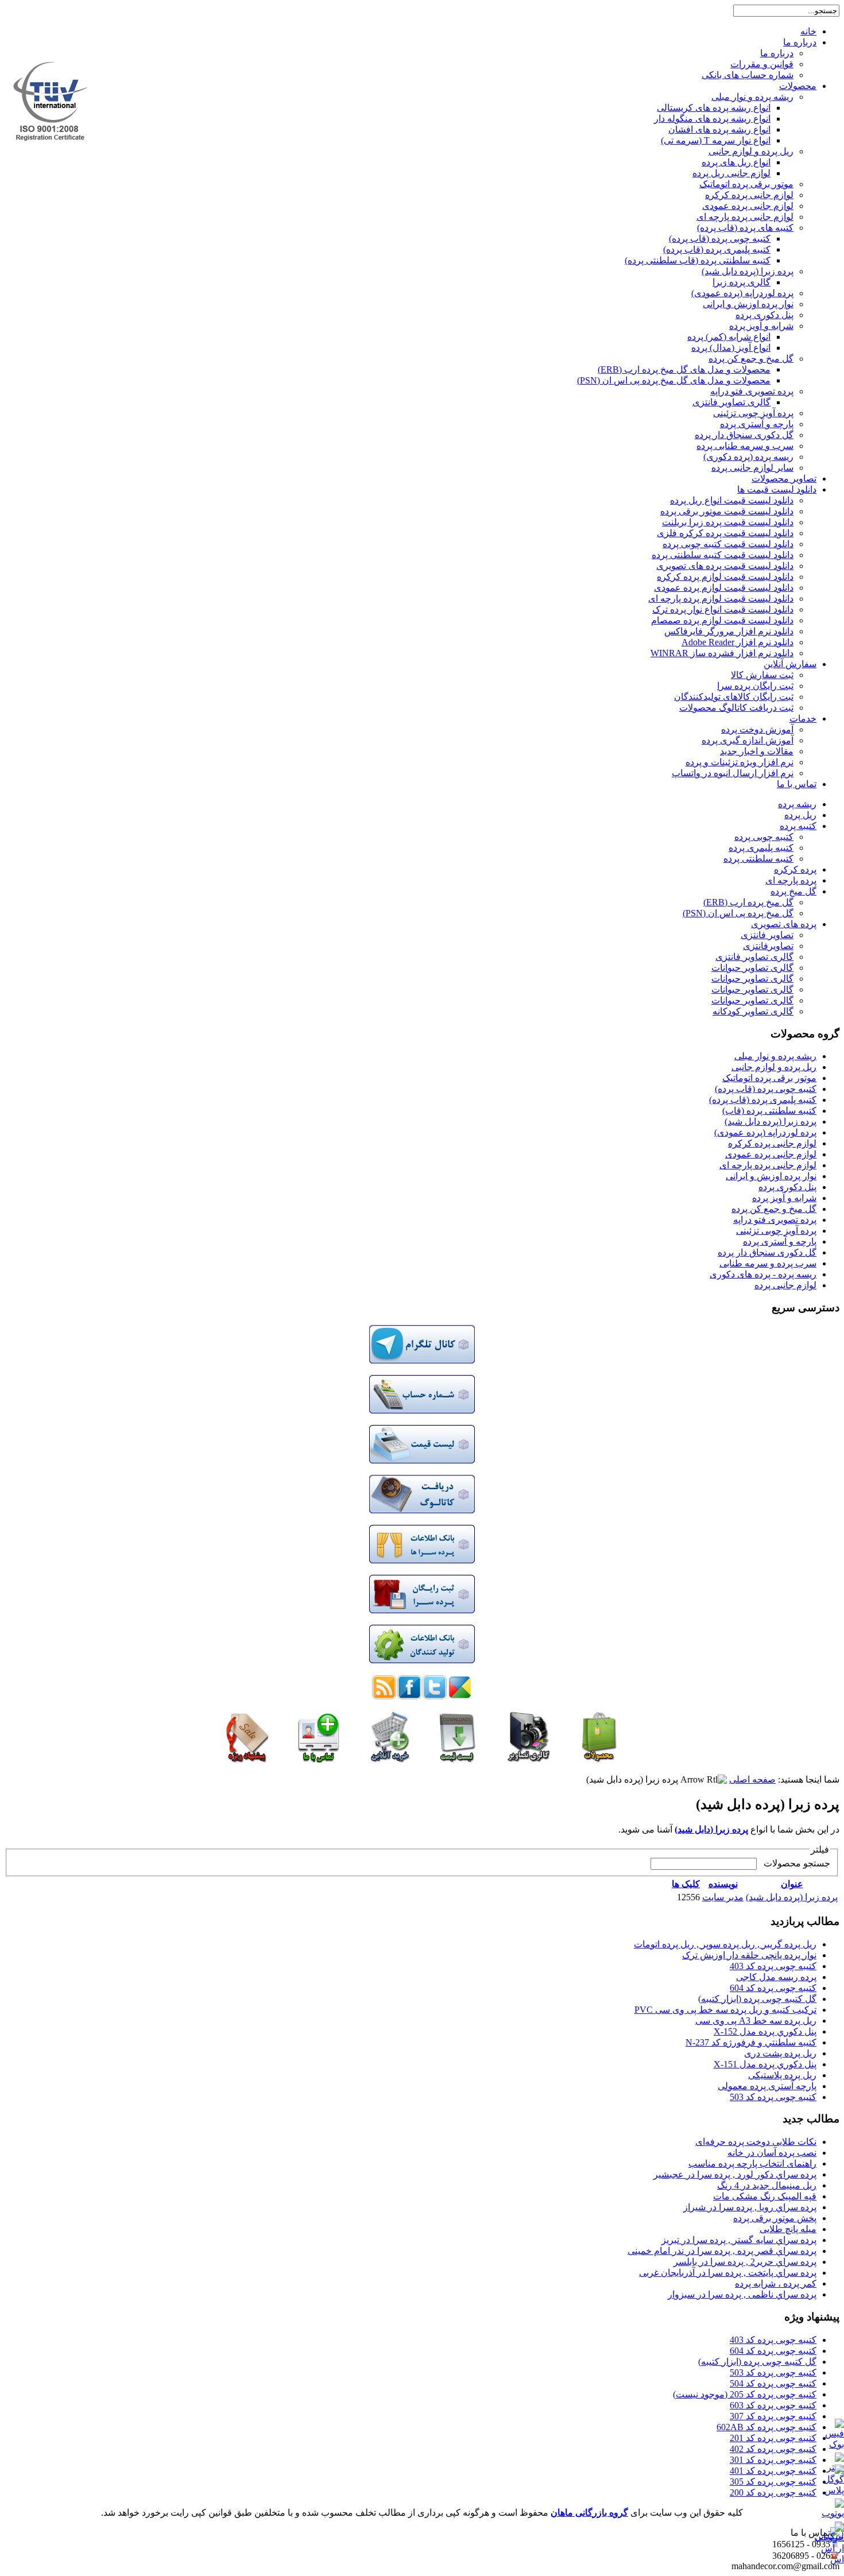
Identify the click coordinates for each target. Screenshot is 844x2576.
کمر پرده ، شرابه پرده (776, 2283)
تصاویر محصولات (784, 479)
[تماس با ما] (319, 1759)
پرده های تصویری (784, 924)
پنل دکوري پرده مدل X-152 (765, 2031)
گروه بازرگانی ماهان (589, 2513)
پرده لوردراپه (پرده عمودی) (742, 293)
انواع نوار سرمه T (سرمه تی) (716, 140)
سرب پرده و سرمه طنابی (768, 1263)
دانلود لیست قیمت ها (777, 489)
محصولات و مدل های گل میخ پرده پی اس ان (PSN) (674, 380)
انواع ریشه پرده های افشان (719, 129)
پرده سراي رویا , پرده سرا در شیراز (750, 2207)
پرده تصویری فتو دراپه (752, 391)
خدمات (803, 718)
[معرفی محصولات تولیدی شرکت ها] (422, 1660)
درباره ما (800, 42)
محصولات (798, 86)
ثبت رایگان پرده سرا (755, 686)
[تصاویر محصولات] (529, 1759)
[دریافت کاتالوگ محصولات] (422, 1510)
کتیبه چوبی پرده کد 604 (773, 1988)
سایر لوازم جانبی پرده (752, 468)
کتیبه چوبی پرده (764, 837)
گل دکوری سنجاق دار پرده (744, 435)
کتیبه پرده (798, 826)
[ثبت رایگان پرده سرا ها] (422, 1610)
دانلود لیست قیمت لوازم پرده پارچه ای (721, 599)
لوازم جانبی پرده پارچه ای (745, 217)
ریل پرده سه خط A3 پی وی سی (756, 2021)
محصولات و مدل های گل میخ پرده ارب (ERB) (684, 369)
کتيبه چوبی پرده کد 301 (773, 2460)
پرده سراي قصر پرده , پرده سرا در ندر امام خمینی (722, 2251)
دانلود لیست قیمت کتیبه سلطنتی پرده (723, 555)
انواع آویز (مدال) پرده (731, 348)
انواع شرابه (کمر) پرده (729, 337)
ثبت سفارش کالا (762, 675)
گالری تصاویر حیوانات (752, 968)
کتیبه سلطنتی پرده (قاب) (769, 1111)
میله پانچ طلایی (788, 2229)
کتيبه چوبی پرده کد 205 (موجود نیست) (745, 2394)
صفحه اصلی (752, 1779)
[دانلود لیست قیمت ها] (457, 1759)
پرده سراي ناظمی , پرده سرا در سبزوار (742, 2294)
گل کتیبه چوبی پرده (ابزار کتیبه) (757, 1999)
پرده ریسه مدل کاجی (776, 1977)
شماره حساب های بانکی (748, 75)
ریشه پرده (797, 804)
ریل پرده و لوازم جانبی (751, 151)
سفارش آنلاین (790, 664)
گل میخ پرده (793, 891)
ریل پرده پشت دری (780, 2053)
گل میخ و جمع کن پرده (751, 359)
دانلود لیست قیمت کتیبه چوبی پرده (728, 544)
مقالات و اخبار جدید (757, 751)
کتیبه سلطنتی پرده (758, 859)
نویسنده (723, 1884)
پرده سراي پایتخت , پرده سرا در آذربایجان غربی (728, 2273)
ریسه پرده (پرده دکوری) (748, 457)
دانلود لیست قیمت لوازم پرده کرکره (725, 577)
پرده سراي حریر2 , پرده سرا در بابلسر (745, 2262)
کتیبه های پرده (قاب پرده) (745, 228)
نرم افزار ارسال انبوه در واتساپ (733, 773)
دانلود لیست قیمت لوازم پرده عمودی (724, 588)
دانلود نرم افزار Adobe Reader (737, 642)
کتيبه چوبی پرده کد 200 (773, 2492)
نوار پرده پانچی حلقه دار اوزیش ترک (749, 1955)
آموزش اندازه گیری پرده (748, 740)
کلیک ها (686, 1884)
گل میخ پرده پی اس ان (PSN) (738, 913)
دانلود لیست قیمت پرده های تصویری (725, 566)
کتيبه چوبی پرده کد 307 (773, 2416)
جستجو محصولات (795, 1863)
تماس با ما (797, 784)
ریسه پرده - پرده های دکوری (763, 1274)
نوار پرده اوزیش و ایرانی (748, 304)
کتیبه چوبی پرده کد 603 (773, 2405)
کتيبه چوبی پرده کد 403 (773, 1966)
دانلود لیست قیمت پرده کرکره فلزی (725, 533)
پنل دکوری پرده (764, 315)
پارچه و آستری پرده (757, 424)
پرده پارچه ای (791, 880)
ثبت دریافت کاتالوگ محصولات (736, 708)
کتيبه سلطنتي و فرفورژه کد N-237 (751, 2042)
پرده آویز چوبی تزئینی (753, 413)
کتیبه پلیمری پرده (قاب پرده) (717, 249)
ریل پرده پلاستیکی (782, 2075)
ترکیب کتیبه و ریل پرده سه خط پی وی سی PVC (725, 2010)
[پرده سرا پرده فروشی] (422, 1560)
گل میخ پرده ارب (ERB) (748, 902)
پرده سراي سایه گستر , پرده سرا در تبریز (739, 2240)
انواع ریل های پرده (736, 162)
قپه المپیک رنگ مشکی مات (765, 2196)
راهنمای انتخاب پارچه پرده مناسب (752, 2164)
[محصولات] (599, 1759)
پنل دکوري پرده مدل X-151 (765, 2064)
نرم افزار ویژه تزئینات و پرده (740, 762)
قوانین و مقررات (762, 64)
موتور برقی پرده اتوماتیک (746, 184)
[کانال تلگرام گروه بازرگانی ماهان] (422, 1360)
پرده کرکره (795, 869)
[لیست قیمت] (422, 1460)
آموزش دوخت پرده (757, 729)
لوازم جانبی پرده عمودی (748, 206)
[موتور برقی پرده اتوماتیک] (247, 1759)
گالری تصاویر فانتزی (731, 402)
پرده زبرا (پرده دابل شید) (748, 271)
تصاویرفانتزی (768, 946)
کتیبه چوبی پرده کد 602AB (766, 2427)
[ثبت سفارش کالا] (390, 1759)
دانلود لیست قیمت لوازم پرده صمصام (722, 620)
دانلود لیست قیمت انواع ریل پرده (732, 500)
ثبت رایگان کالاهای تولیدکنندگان (734, 697)
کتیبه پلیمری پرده (761, 848)
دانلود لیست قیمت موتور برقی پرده (727, 511)
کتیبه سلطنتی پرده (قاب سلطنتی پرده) (698, 260)
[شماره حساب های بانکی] (422, 1410)
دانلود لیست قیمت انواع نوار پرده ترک (723, 609)
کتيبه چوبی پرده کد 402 (773, 2449)
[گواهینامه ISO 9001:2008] (51, 137)
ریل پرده (800, 815)
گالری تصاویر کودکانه (753, 1011)
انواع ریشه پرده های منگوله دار (712, 119)
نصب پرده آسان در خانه (772, 2153)
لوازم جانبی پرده (785, 1285)
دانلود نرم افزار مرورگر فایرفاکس (729, 631)
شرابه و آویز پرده (761, 326)
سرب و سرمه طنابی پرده (745, 446)
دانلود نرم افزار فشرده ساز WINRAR (722, 653)
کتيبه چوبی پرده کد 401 (773, 2471)
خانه (808, 31)
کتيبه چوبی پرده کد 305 (773, 2482)
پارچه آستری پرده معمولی (767, 2086)
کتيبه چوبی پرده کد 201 (773, 2438)
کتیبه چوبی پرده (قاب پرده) (720, 239)
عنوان (792, 1884)
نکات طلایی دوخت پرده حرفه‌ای (756, 2142)
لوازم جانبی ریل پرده (731, 173)
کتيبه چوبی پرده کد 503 (773, 2097)
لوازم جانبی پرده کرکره (749, 195)
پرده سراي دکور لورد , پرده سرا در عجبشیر (735, 2174)
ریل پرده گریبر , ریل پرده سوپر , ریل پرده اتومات (725, 1944)
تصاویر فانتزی (767, 935)
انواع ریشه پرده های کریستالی (714, 108)
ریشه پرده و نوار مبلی (752, 97)
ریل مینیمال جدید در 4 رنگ (767, 2185)
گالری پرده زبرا (742, 282)
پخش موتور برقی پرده (775, 2218)
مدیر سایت (723, 1897)
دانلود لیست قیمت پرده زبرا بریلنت (728, 522)
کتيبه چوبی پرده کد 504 (773, 2383)
